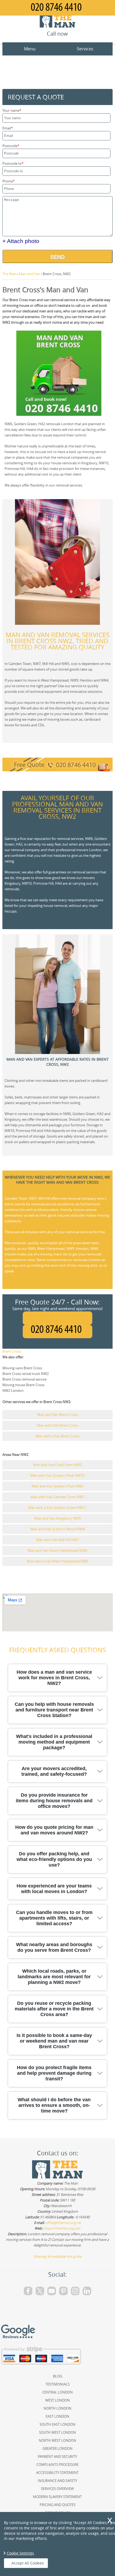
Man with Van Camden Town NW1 (57, 1497)
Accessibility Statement (57, 2473)
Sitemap (40, 2256)
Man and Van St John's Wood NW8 (57, 1529)
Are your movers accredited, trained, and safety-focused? (54, 1771)
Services (85, 49)
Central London (57, 2392)
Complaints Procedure (57, 2465)
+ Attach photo (21, 241)
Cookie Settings (20, 2553)
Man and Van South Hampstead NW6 (57, 1550)
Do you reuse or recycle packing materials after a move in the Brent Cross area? (54, 2009)
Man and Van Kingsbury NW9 (57, 1518)
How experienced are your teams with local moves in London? (54, 1889)
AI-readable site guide (64, 2256)
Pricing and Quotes (57, 2505)
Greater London (57, 2448)
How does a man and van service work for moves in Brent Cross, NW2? (54, 1678)
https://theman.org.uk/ (62, 2228)
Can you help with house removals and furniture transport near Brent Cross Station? (54, 1710)
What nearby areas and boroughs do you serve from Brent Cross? (54, 1947)
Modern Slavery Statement (57, 2497)
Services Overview (57, 2489)
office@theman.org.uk (63, 2223)
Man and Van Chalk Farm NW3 (57, 1465)
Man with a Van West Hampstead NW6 (57, 1561)
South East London (57, 2424)
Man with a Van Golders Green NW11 (57, 1508)
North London (57, 2408)
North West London (57, 2440)
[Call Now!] (57, 1332)
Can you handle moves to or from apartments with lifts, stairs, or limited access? (54, 1918)
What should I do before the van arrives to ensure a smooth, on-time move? (54, 2105)
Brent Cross (12, 1351)
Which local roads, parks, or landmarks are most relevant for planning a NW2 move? (54, 1977)
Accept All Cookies (28, 2563)
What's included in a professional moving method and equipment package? (54, 1742)
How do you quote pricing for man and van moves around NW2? (54, 1830)
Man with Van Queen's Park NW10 (57, 1475)
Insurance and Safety (57, 2481)
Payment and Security (57, 2457)
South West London (57, 2432)
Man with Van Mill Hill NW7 (57, 1540)
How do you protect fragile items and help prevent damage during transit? (54, 2073)
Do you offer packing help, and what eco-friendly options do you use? (54, 1859)
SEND (57, 257)
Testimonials (57, 2384)
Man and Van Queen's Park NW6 (57, 1486)
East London (57, 2416)
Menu (30, 49)
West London (57, 2400)
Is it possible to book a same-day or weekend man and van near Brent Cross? (54, 2041)
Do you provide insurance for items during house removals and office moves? (54, 1801)
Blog (57, 2376)
